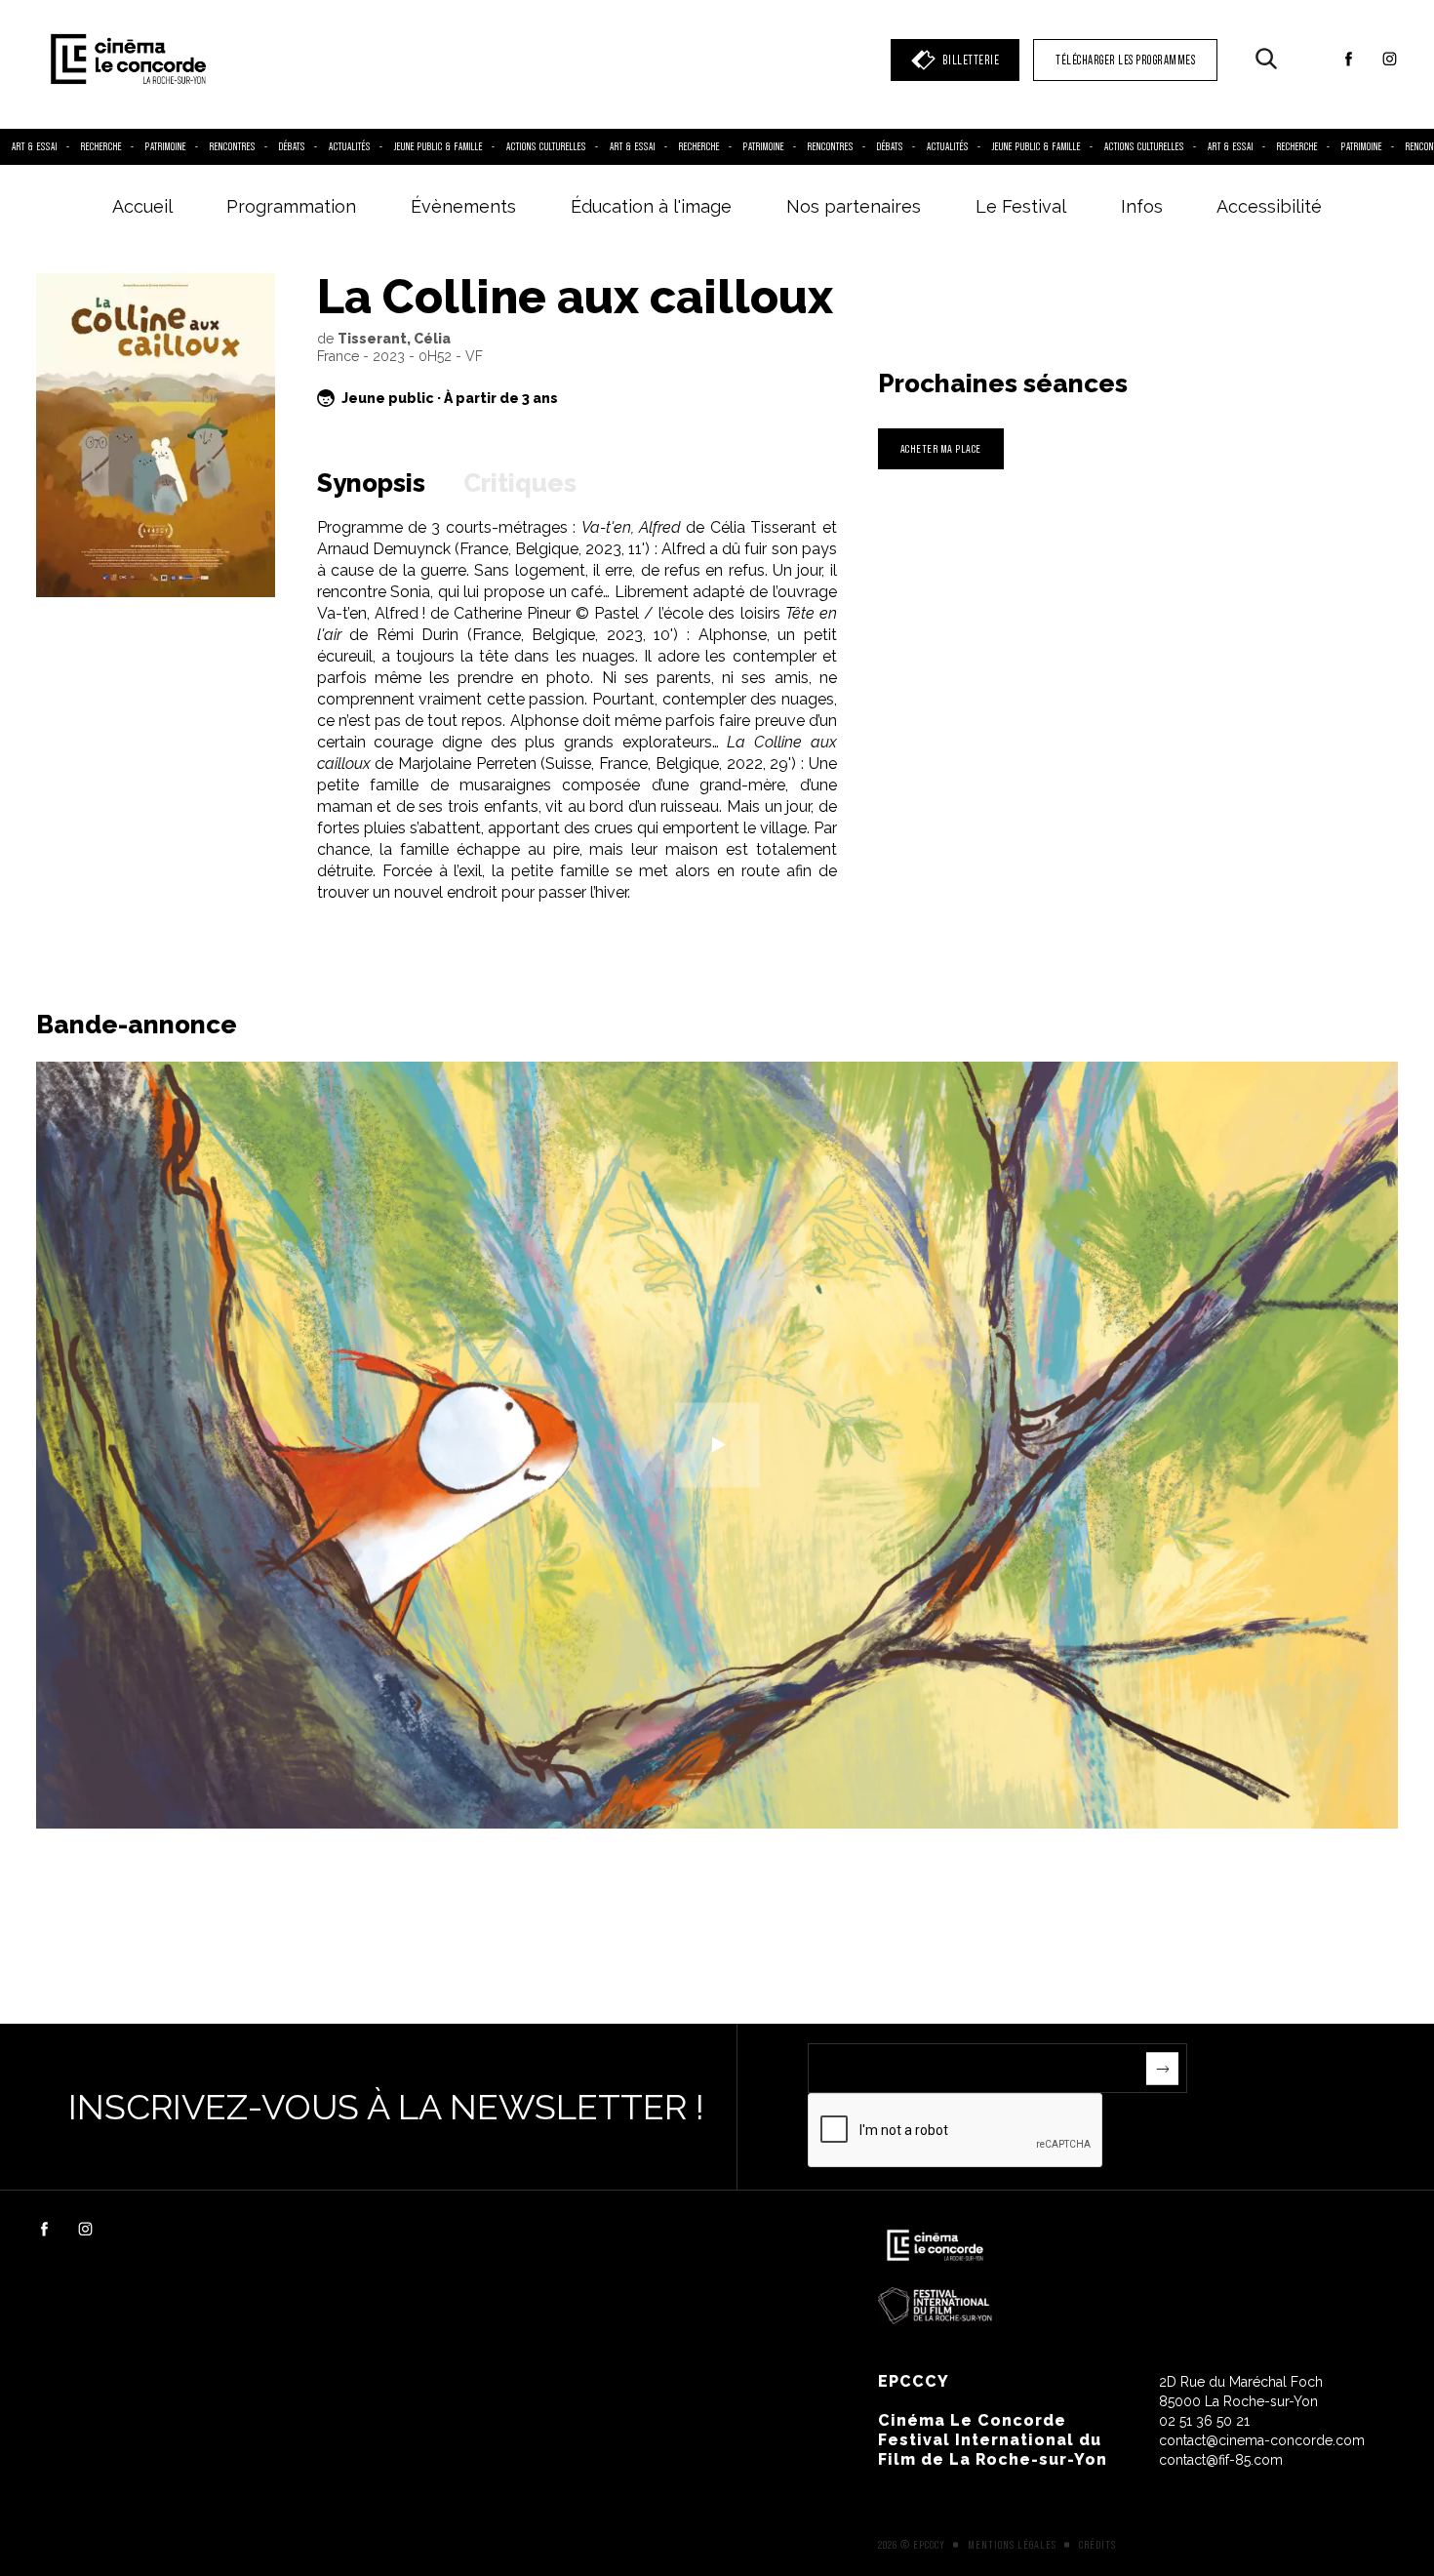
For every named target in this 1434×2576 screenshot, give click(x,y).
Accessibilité (1269, 206)
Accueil (142, 206)
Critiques (520, 483)
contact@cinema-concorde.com (1262, 2440)
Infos (1142, 206)
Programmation (291, 206)
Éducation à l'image (651, 206)
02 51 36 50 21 (1204, 2421)
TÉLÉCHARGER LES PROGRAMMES (1125, 60)
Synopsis (371, 483)
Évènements (463, 206)
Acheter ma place (941, 448)
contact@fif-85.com (1221, 2460)
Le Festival (1021, 206)
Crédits (1097, 2545)
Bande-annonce (137, 1025)
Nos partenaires (854, 206)
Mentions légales (1012, 2545)
